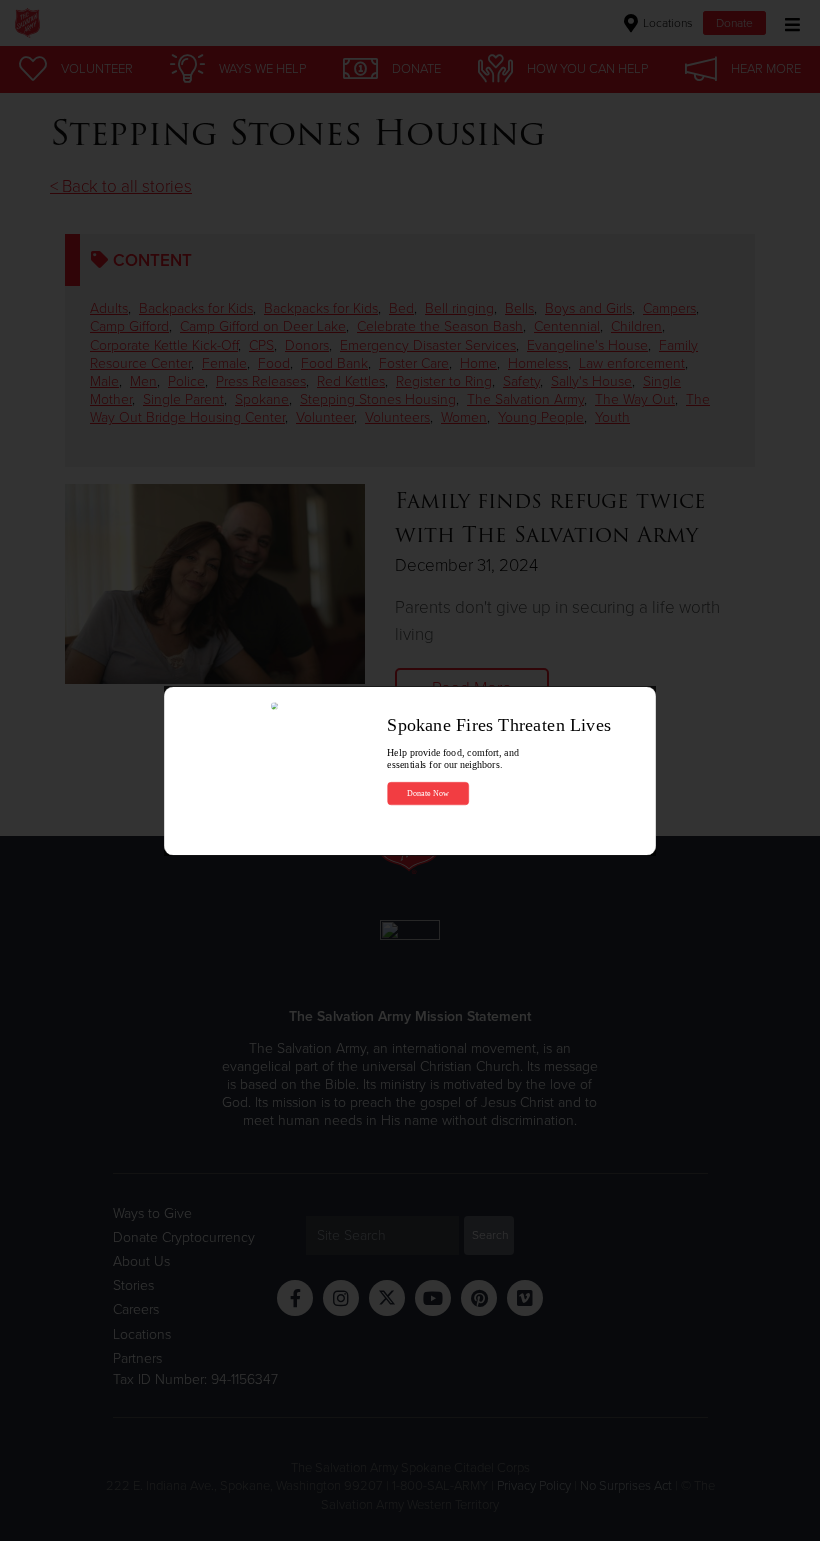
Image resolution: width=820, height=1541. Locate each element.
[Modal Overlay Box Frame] (410, 770)
